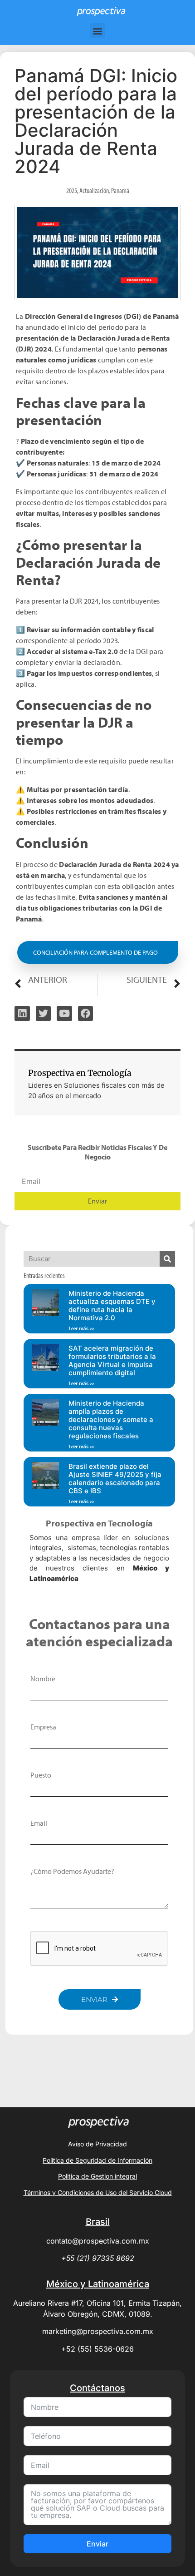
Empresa (43, 1727)
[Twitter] (44, 1014)
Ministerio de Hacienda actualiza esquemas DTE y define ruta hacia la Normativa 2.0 (112, 1305)
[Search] (167, 1259)
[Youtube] (64, 1014)
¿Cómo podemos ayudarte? (72, 1871)
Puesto (41, 1775)
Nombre (43, 1679)
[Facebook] (86, 1014)
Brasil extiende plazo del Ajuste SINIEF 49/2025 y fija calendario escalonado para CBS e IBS (115, 1479)
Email (39, 1823)
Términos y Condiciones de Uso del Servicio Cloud (98, 2192)
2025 (72, 190)
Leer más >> (82, 1329)
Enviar (97, 2544)
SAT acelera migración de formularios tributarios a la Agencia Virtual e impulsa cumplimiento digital (112, 1360)
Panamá (120, 190)
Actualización (94, 190)
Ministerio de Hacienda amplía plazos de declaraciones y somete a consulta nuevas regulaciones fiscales (111, 1419)
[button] (98, 31)
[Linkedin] (22, 1014)
